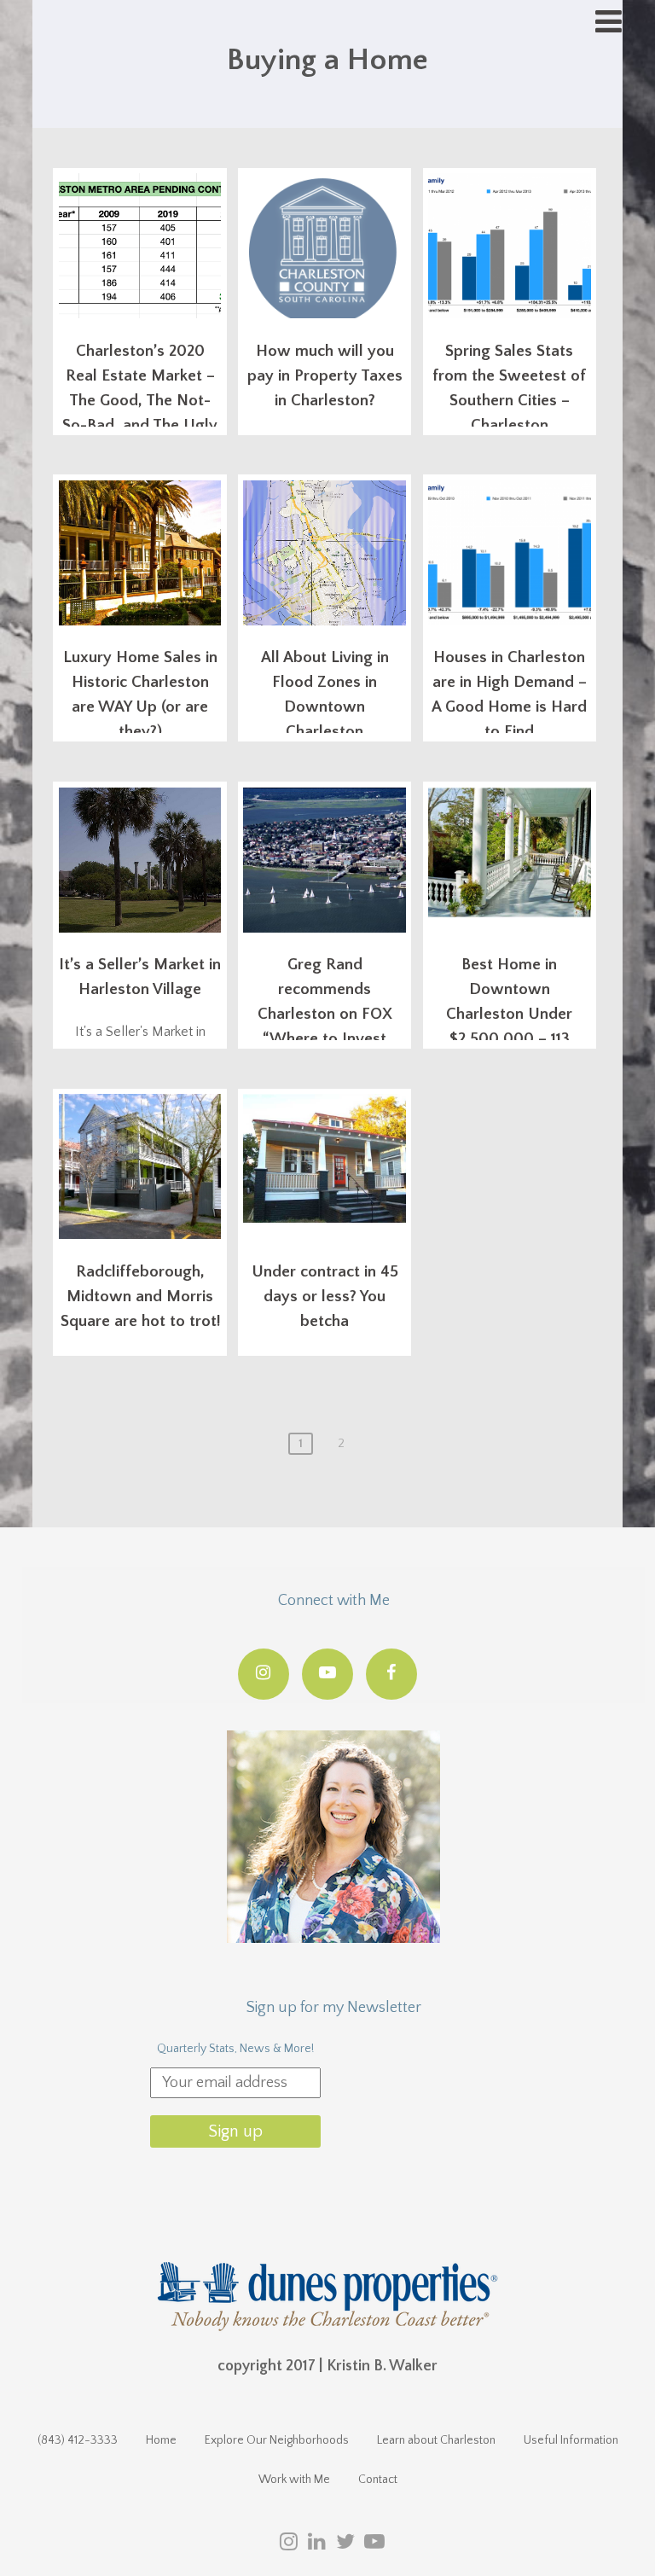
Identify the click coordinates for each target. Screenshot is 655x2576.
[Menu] (609, 23)
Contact (378, 2480)
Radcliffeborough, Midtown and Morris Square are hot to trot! (140, 1297)
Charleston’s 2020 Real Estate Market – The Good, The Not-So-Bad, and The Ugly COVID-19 (140, 401)
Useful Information (571, 2440)
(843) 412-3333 (78, 2440)
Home (161, 2440)
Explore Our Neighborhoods (277, 2440)
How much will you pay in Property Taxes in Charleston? (325, 376)
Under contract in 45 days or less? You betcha (325, 1297)
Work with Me (294, 2480)
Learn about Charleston (436, 2440)
